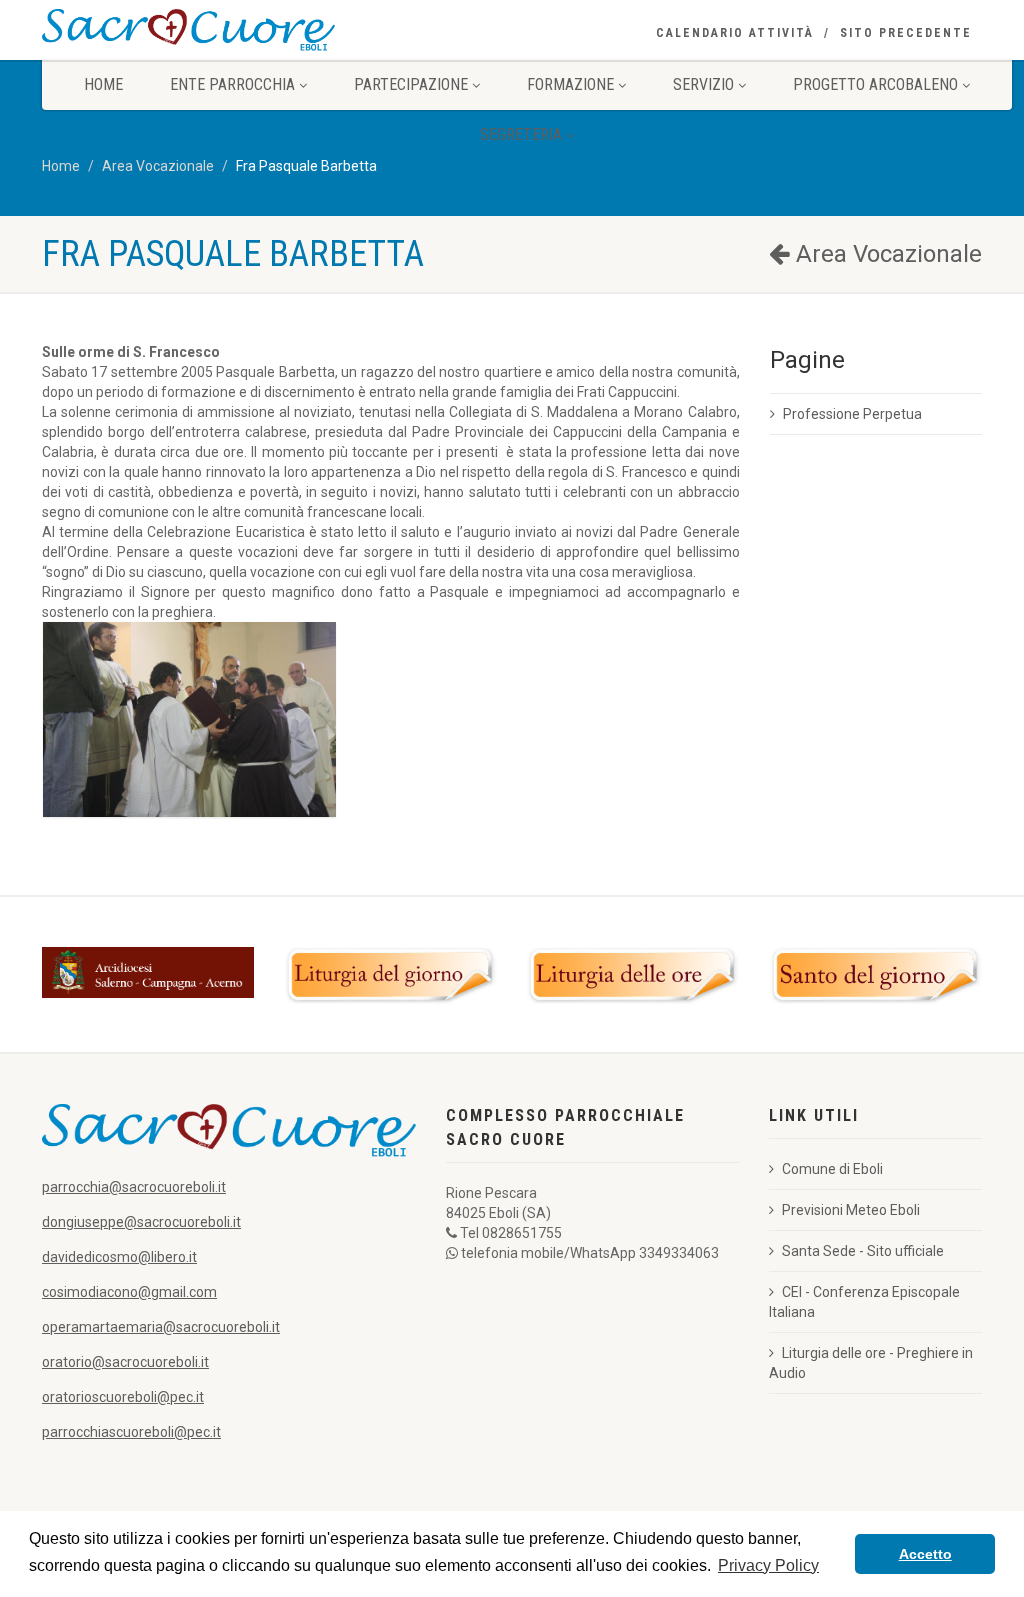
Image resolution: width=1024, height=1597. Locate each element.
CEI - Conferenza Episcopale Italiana (864, 1302)
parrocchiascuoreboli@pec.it (131, 1432)
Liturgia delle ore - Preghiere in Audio (871, 1363)
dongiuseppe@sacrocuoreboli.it (141, 1222)
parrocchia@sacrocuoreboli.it (134, 1187)
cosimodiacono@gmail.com (129, 1292)
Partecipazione (411, 84)
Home (103, 84)
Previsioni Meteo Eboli (851, 1210)
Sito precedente (906, 33)
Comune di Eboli (832, 1169)
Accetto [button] (925, 1554)
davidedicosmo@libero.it (119, 1257)
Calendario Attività (735, 33)
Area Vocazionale (158, 166)
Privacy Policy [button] (768, 1565)
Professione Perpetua (852, 414)
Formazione (570, 84)
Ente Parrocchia (232, 84)
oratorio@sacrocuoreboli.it (125, 1362)
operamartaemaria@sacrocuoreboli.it (161, 1327)
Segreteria (521, 134)
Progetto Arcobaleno (875, 84)
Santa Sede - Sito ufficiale (863, 1251)
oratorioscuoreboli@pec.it (123, 1397)
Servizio (703, 84)
